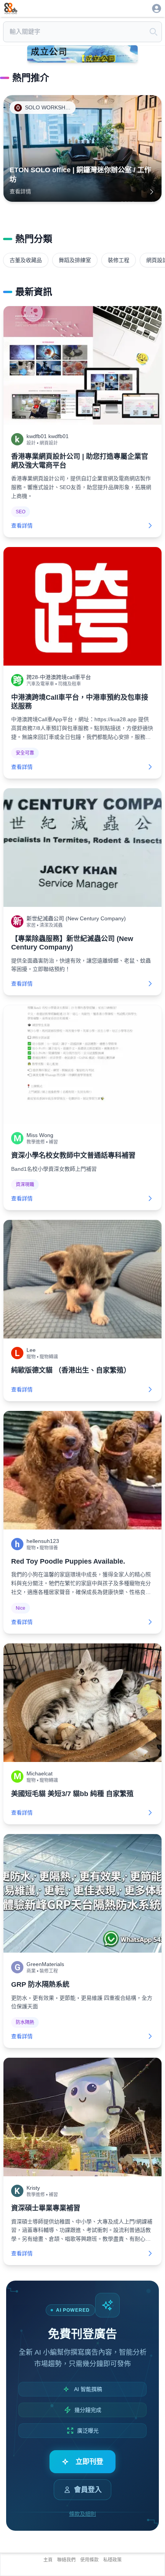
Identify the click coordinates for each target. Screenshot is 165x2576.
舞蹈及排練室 (75, 260)
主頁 (48, 2560)
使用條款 (89, 2560)
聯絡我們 (66, 2560)
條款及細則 (82, 2514)
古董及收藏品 (26, 260)
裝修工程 (119, 260)
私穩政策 (112, 2560)
